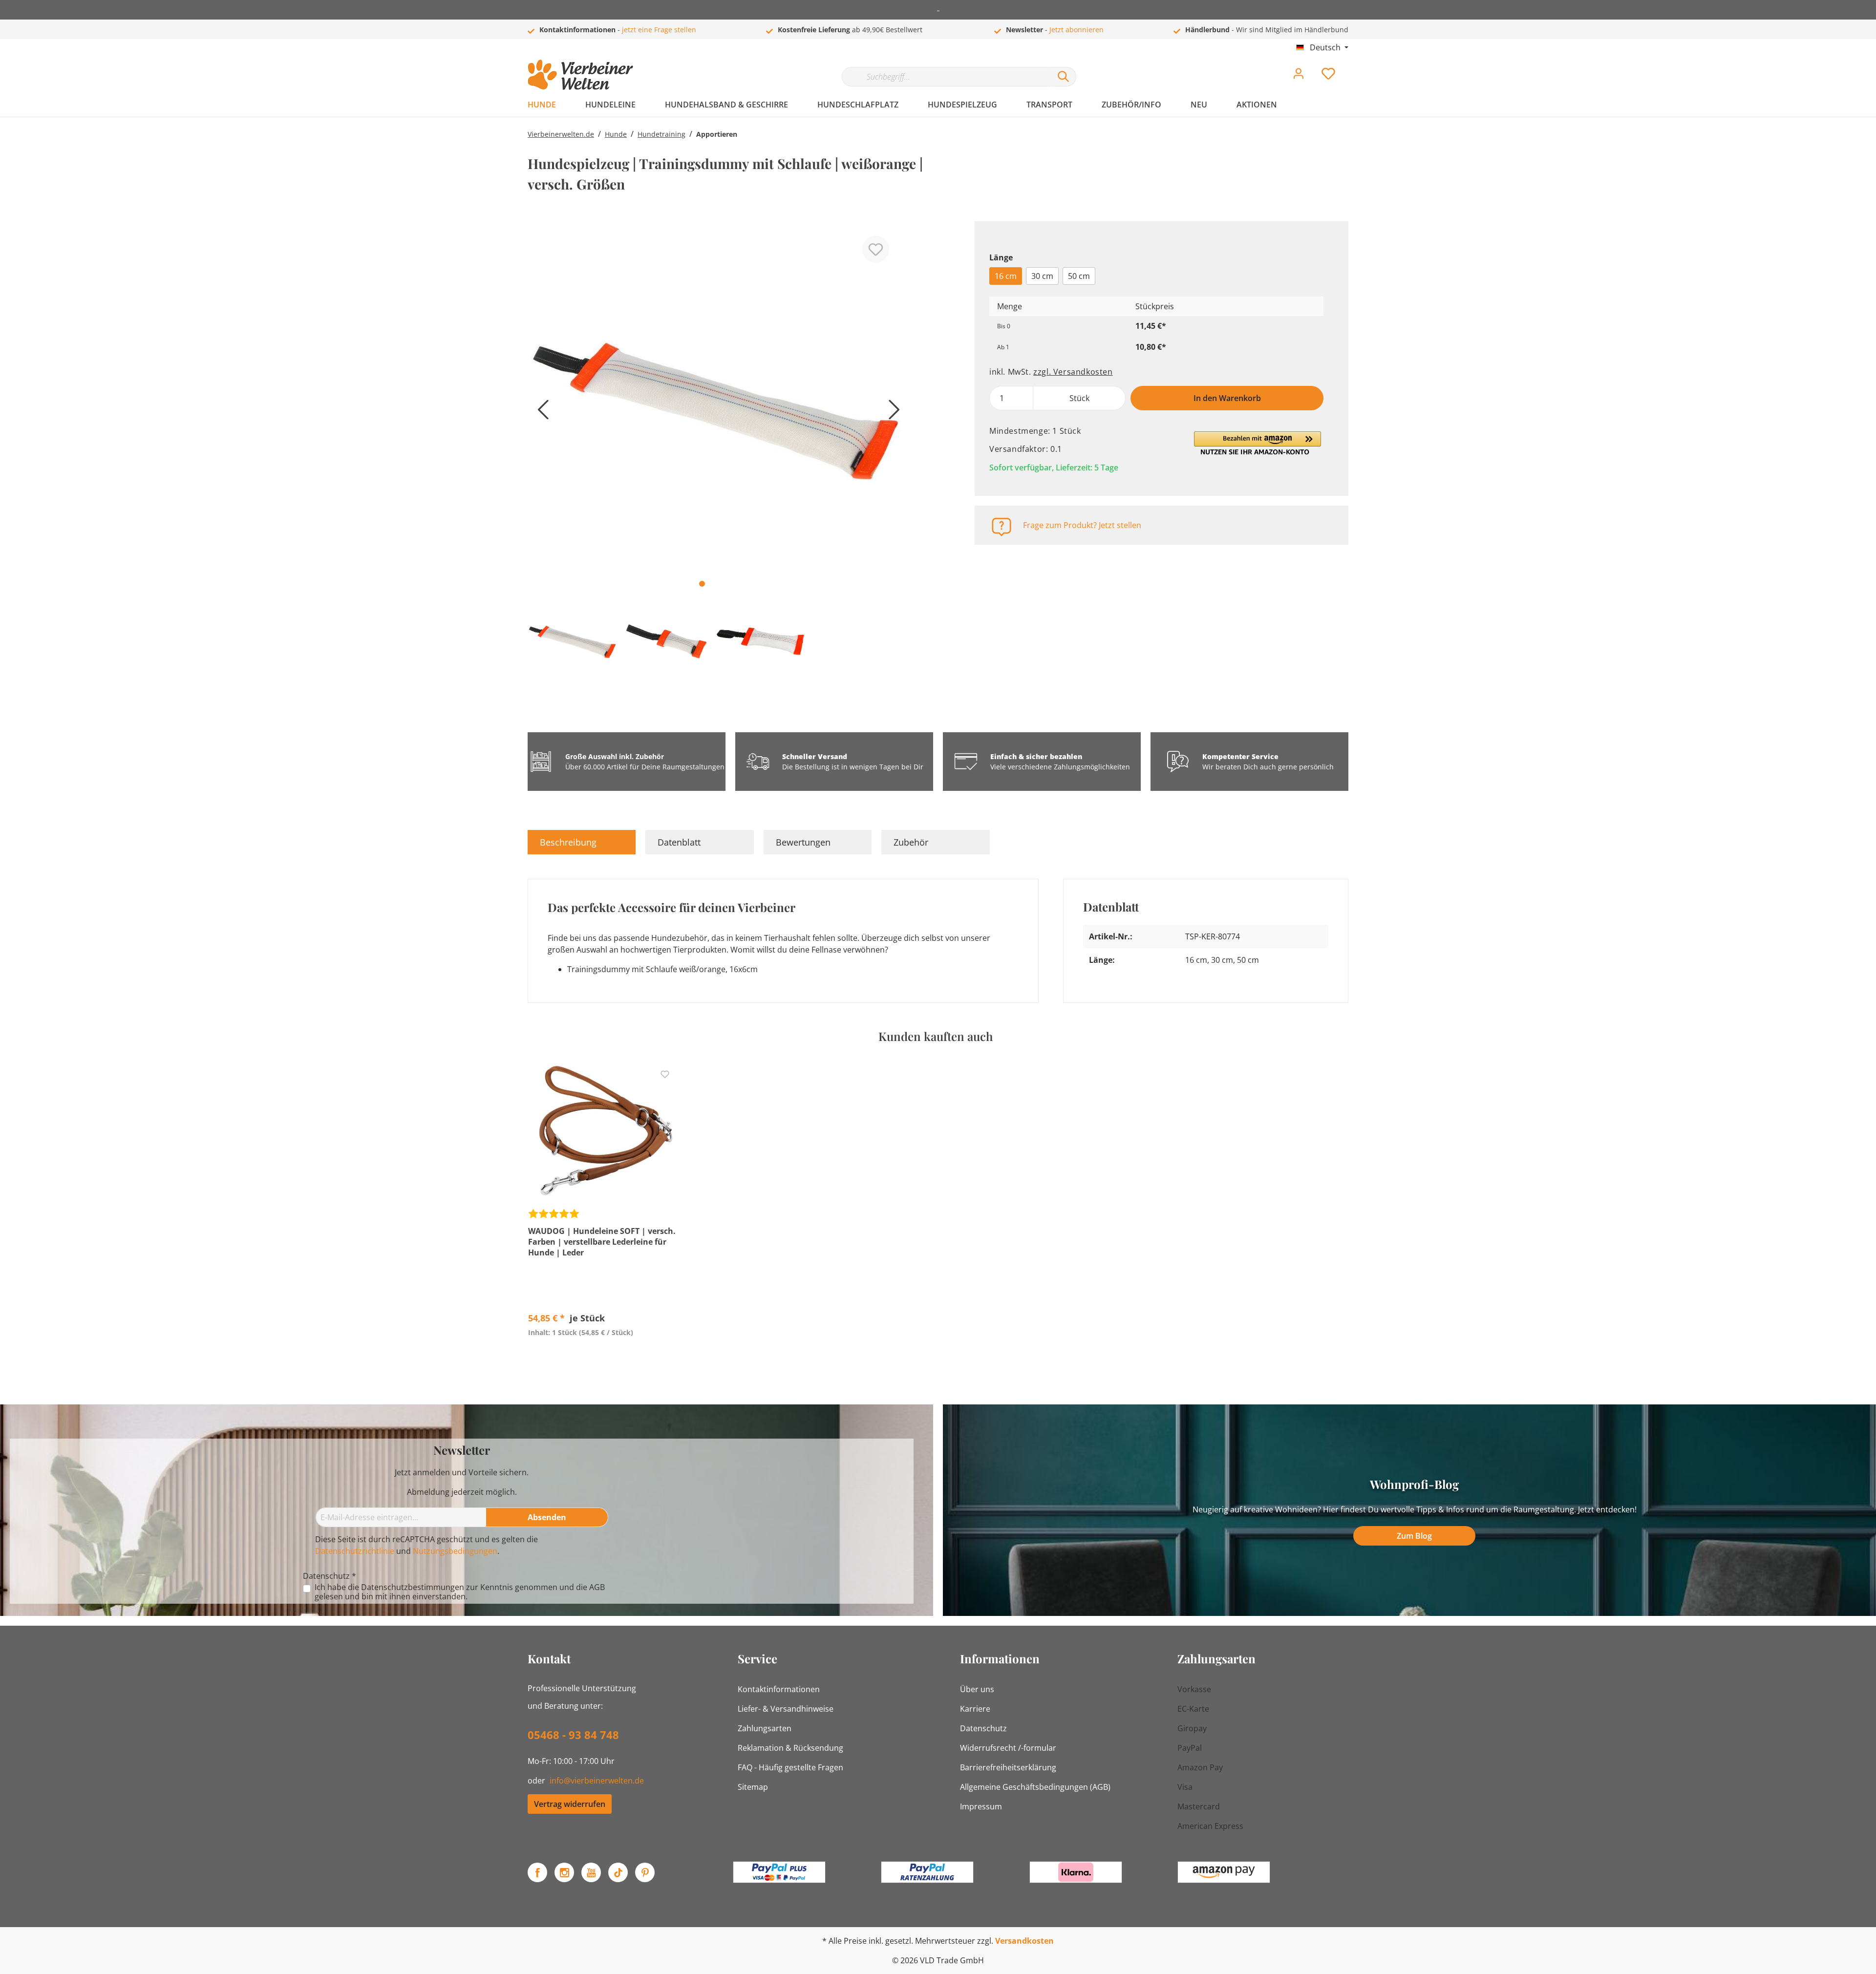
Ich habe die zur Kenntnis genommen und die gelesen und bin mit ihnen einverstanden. (460, 1592)
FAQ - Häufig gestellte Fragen (790, 1767)
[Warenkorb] (1352, 66)
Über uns (977, 1689)
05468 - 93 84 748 (573, 1735)
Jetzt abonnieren (1077, 30)
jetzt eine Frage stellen (659, 30)
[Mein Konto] (1299, 76)
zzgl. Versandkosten (1073, 372)
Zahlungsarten (765, 1728)
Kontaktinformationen (779, 1689)
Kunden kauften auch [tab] (936, 1036)
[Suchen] (1064, 77)
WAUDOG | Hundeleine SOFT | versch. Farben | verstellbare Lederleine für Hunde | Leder (602, 1242)
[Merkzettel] (1328, 76)
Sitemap (753, 1787)
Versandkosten (1024, 1941)
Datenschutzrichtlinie (355, 1551)
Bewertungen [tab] (803, 842)
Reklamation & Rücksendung (790, 1748)
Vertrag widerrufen (570, 1804)
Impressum (981, 1806)
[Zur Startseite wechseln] (580, 75)
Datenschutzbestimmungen (413, 1587)
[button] (1258, 443)
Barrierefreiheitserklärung (1008, 1767)
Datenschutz (983, 1728)
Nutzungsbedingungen (455, 1551)
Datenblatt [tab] (679, 842)
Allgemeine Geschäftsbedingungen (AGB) (1035, 1787)
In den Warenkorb (1227, 398)
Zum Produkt (604, 1355)
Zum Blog (1414, 1536)
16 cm (1006, 276)
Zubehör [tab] (911, 842)
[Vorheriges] (540, 413)
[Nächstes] (892, 413)
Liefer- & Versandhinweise (786, 1709)
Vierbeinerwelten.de (561, 134)
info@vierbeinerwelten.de (597, 1781)
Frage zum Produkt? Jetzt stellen (1082, 525)
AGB (597, 1587)
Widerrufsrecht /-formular (1008, 1748)
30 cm (1042, 276)
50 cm (1079, 276)
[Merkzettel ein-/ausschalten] (876, 249)
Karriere (975, 1709)
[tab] (582, 842)
